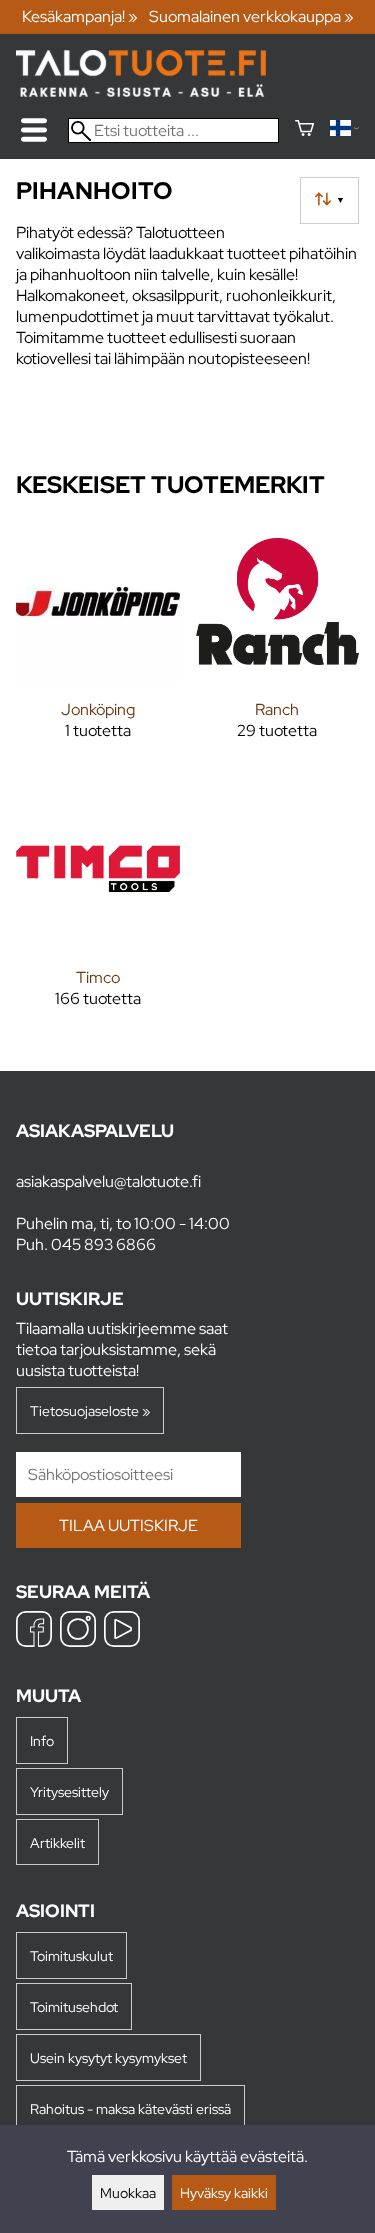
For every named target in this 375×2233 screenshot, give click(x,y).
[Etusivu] (141, 91)
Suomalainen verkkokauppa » (251, 16)
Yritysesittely (69, 1791)
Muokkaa (128, 2192)
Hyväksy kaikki (224, 2192)
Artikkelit (57, 1842)
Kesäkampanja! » (80, 16)
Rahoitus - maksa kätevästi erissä (130, 2108)
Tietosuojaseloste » (90, 1410)
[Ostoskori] (304, 130)
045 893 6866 (103, 1244)
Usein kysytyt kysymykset (108, 2057)
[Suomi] (344, 130)
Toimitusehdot (74, 2006)
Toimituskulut (71, 1955)
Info (42, 1740)
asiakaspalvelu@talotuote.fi (108, 1181)
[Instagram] (78, 1631)
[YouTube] (122, 1631)
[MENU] (34, 130)
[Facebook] (34, 1631)
